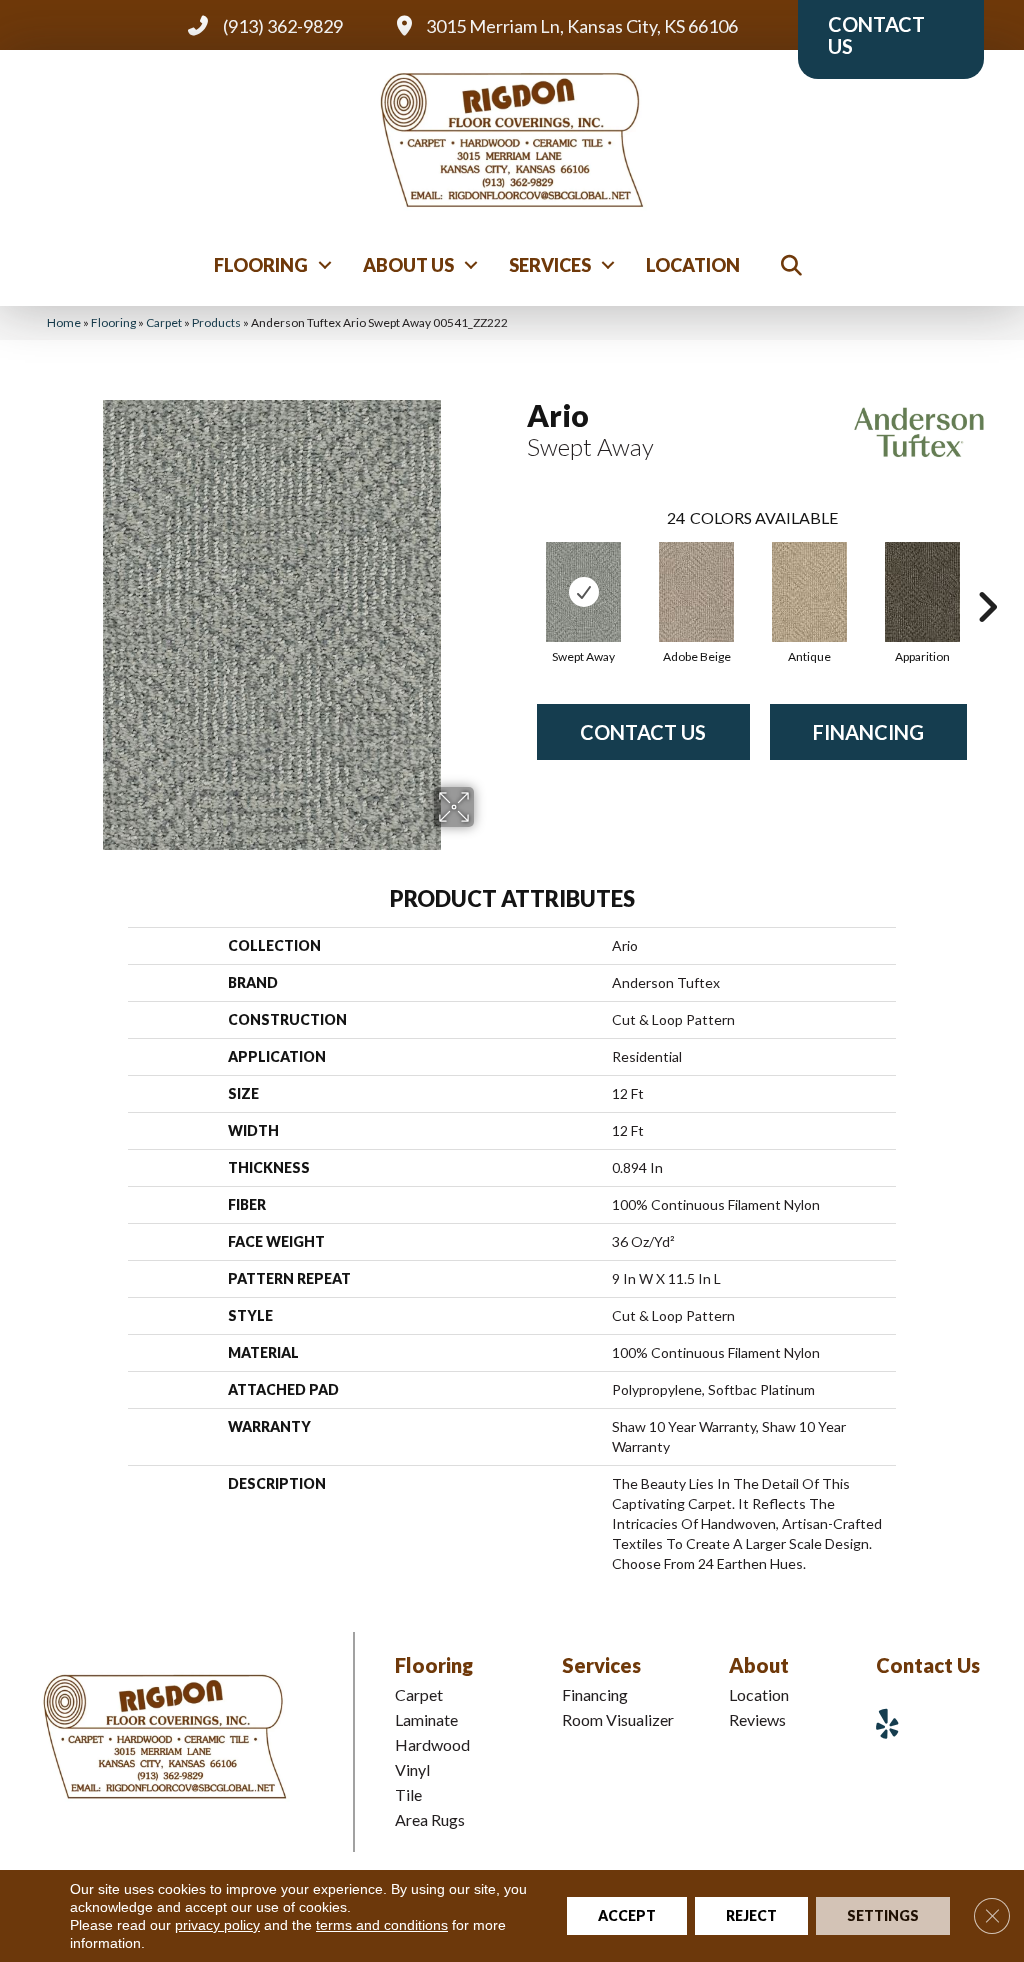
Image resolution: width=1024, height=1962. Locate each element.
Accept (627, 1915)
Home (64, 322)
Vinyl (412, 1769)
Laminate (426, 1719)
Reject (751, 1915)
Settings (883, 1915)
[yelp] (895, 1723)
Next (987, 577)
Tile (408, 1794)
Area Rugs (430, 1819)
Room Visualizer (618, 1719)
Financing (868, 732)
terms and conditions (382, 1925)
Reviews (757, 1719)
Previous (517, 577)
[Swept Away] (583, 592)
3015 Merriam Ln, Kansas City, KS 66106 (582, 26)
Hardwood (432, 1744)
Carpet (164, 322)
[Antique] (809, 592)
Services (550, 265)
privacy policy (217, 1925)
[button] (325, 265)
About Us (408, 265)
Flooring (261, 265)
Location (693, 265)
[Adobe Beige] (696, 592)
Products (216, 322)
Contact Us (643, 732)
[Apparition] (922, 592)
